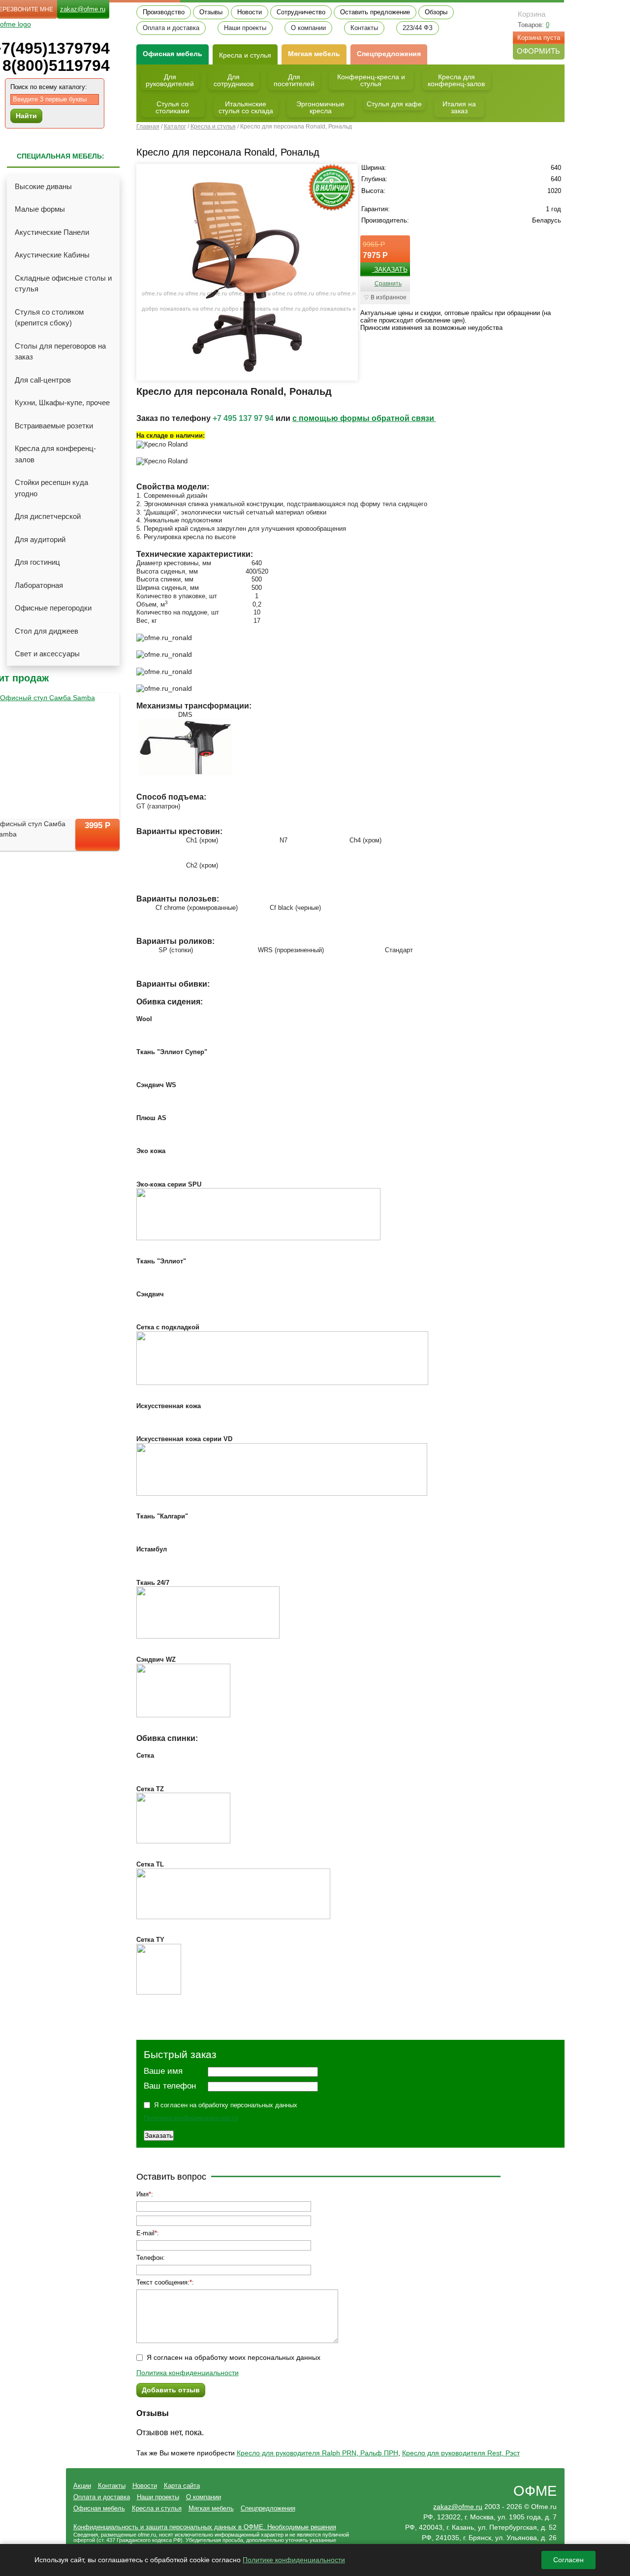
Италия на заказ (459, 107)
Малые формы (40, 209)
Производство (164, 12)
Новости (250, 12)
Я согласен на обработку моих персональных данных (234, 2357)
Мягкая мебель (314, 54)
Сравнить (388, 284)
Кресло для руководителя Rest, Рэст (461, 2453)
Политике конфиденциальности (294, 2560)
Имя (142, 2194)
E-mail (145, 2233)
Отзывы (211, 12)
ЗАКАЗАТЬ (390, 269)
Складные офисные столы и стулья (63, 284)
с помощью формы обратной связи (364, 418)
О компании (308, 28)
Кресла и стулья (245, 55)
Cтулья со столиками (173, 107)
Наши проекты (245, 28)
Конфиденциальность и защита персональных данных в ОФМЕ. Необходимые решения (205, 2527)
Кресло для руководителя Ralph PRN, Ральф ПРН (317, 2453)
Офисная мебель (99, 2508)
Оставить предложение (375, 12)
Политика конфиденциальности (191, 2118)
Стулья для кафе (394, 104)
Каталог (175, 127)
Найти (26, 116)
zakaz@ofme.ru (83, 9)
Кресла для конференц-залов (55, 454)
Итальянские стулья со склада (246, 107)
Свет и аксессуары (47, 654)
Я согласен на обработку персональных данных (226, 2105)
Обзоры (436, 12)
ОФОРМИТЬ (538, 51)
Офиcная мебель (173, 54)
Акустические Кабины (52, 255)
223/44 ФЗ (418, 28)
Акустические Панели (52, 232)
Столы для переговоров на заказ (60, 352)
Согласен (568, 2560)
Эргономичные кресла (320, 107)
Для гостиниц (37, 562)
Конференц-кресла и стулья (371, 80)
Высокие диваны (43, 186)
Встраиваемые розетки (54, 426)
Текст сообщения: (163, 2282)
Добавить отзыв (171, 2390)
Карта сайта (182, 2486)
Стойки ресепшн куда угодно (51, 488)
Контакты (364, 28)
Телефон (150, 2258)
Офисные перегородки (53, 608)
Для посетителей (294, 80)
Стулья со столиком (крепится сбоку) (49, 318)
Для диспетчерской (48, 516)
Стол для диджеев (47, 631)
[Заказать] (97, 843)
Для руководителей (170, 80)
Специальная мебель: (61, 156)
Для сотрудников (234, 80)
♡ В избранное (385, 297)
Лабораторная (39, 585)
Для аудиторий (40, 539)
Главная (148, 127)
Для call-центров (43, 380)
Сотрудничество (301, 12)
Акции (82, 2486)
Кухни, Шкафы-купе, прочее (62, 402)
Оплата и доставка (171, 28)
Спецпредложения (389, 54)
